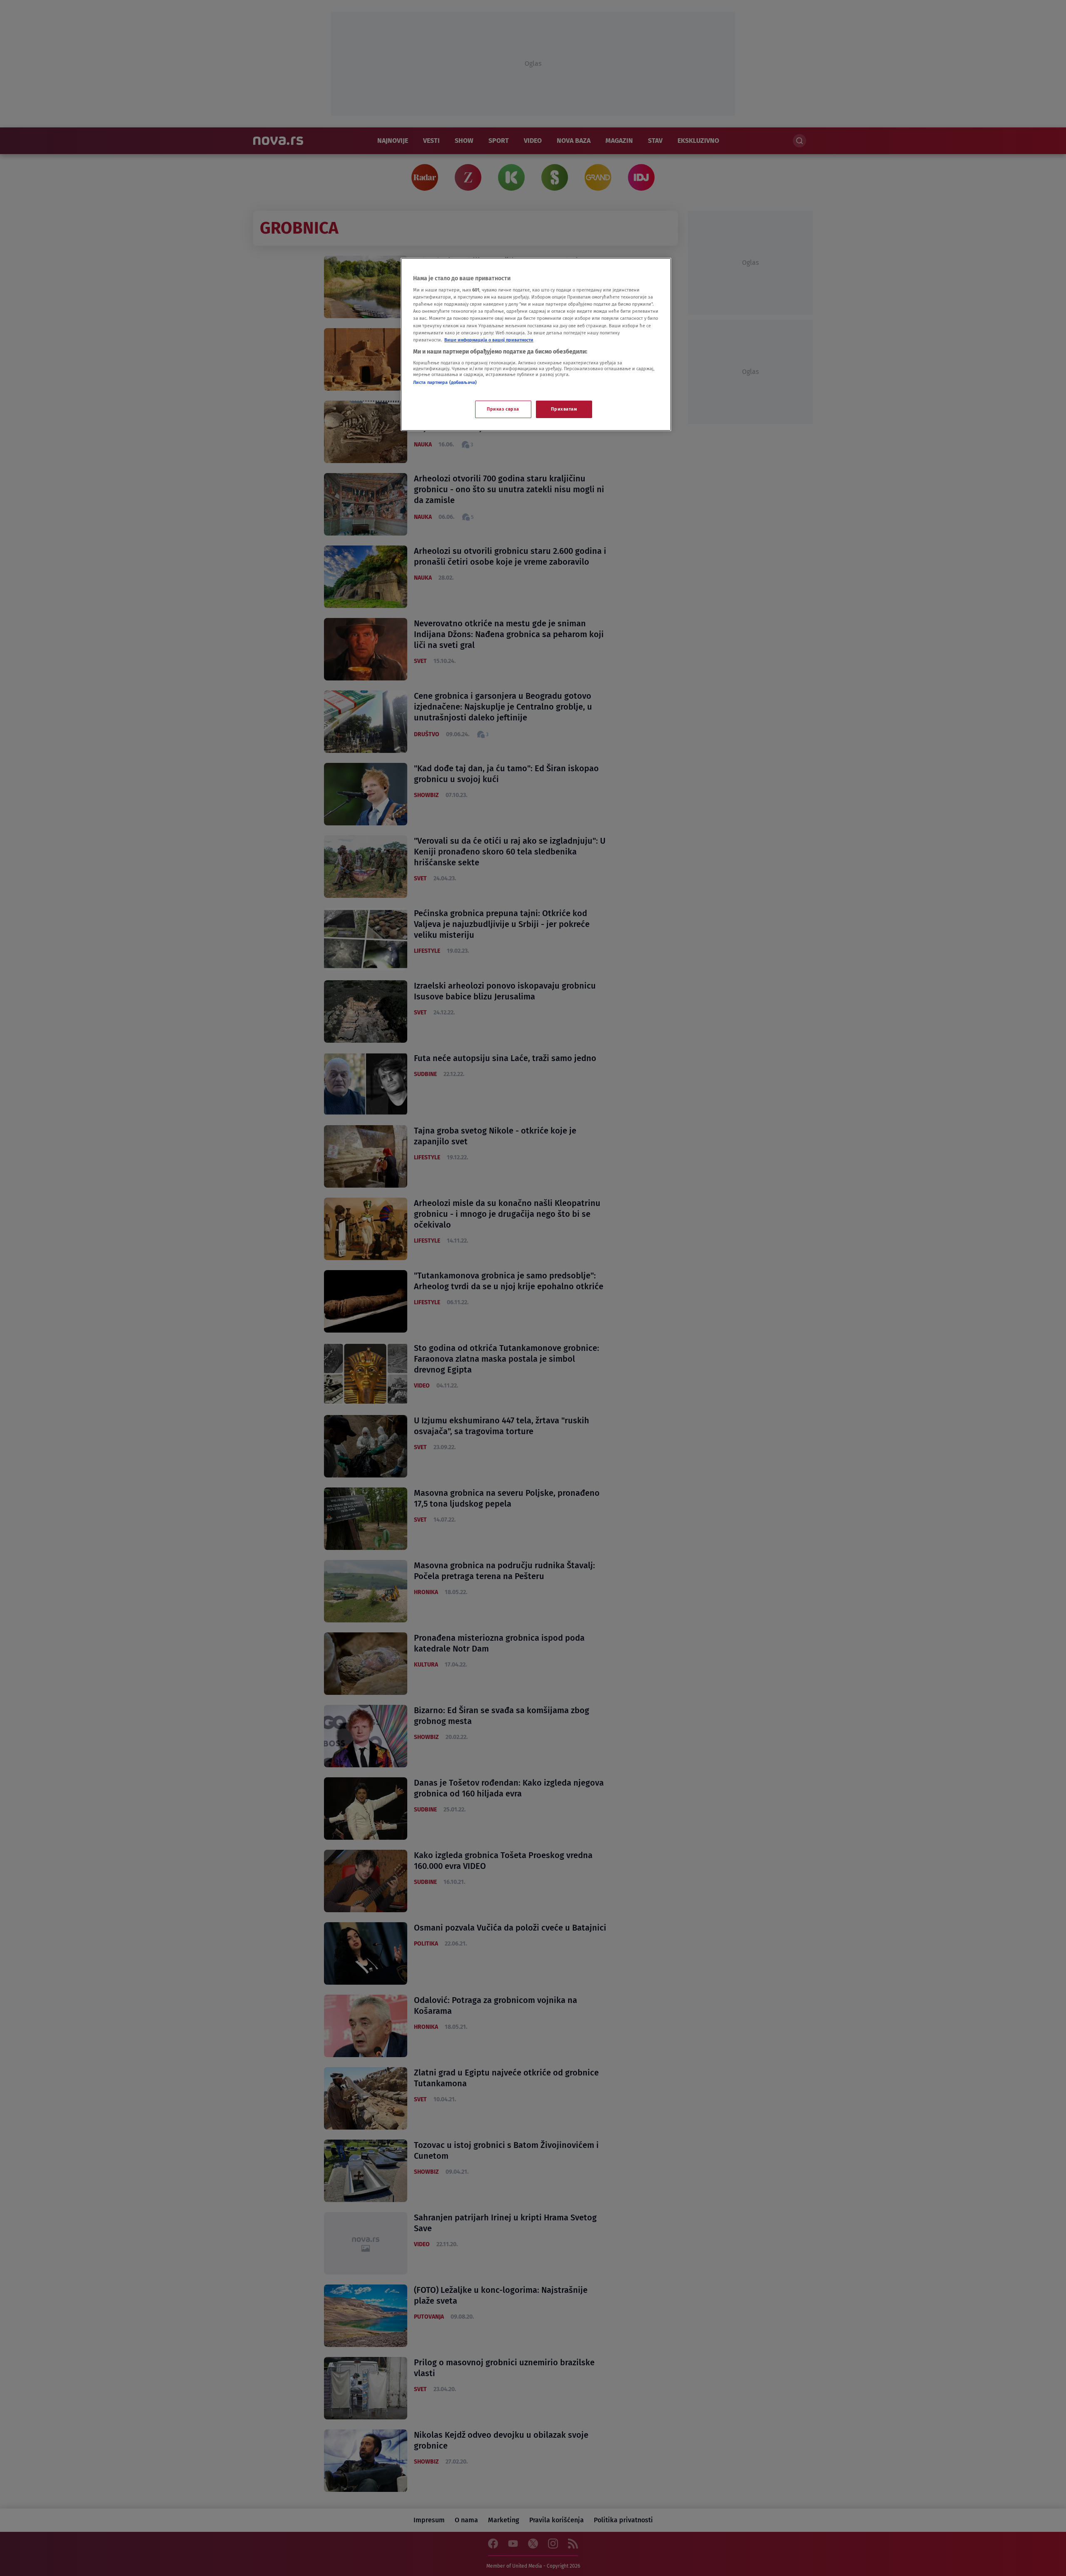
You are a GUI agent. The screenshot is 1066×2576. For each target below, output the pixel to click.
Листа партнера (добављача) (445, 382)
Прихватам (564, 409)
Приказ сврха (503, 409)
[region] (536, 344)
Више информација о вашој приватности (489, 340)
